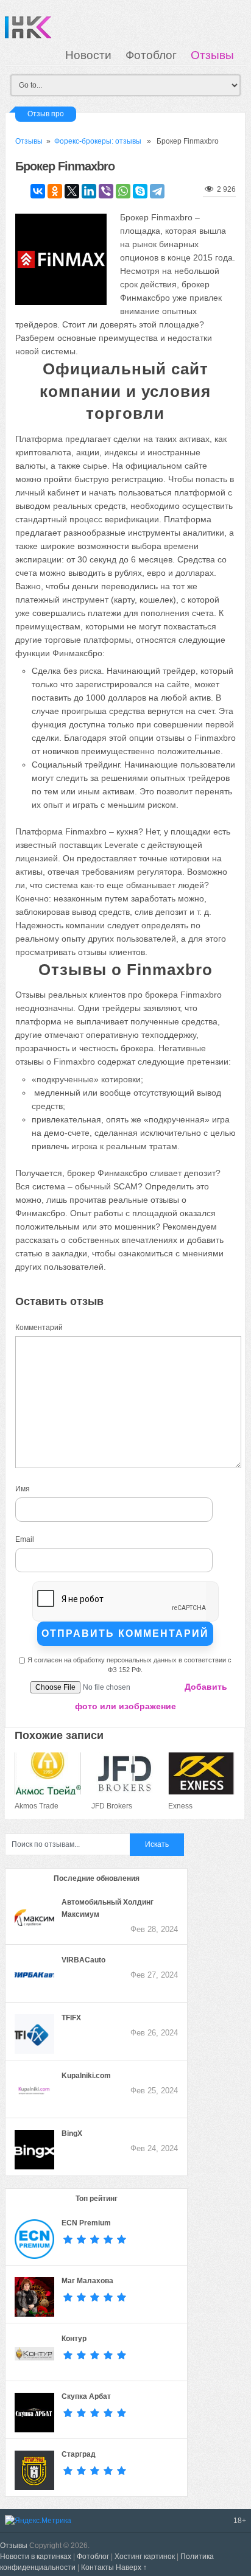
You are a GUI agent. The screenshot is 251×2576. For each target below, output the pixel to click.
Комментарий (39, 1328)
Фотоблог (151, 55)
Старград (79, 2454)
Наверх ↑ (131, 2567)
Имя (23, 1489)
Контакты (97, 2567)
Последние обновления (97, 1878)
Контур (74, 2339)
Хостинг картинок (145, 2557)
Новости (88, 55)
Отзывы (212, 55)
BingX (72, 2133)
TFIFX (71, 2018)
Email (25, 1539)
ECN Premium (86, 2223)
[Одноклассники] (55, 191)
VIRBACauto (83, 1960)
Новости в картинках (36, 2557)
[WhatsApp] (123, 191)
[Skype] (140, 191)
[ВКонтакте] (38, 191)
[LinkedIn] (89, 191)
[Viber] (106, 191)
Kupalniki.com (86, 2076)
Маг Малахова (87, 2281)
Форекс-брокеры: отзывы (98, 141)
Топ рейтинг (97, 2199)
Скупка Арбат (86, 2396)
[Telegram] (157, 191)
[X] (72, 191)
